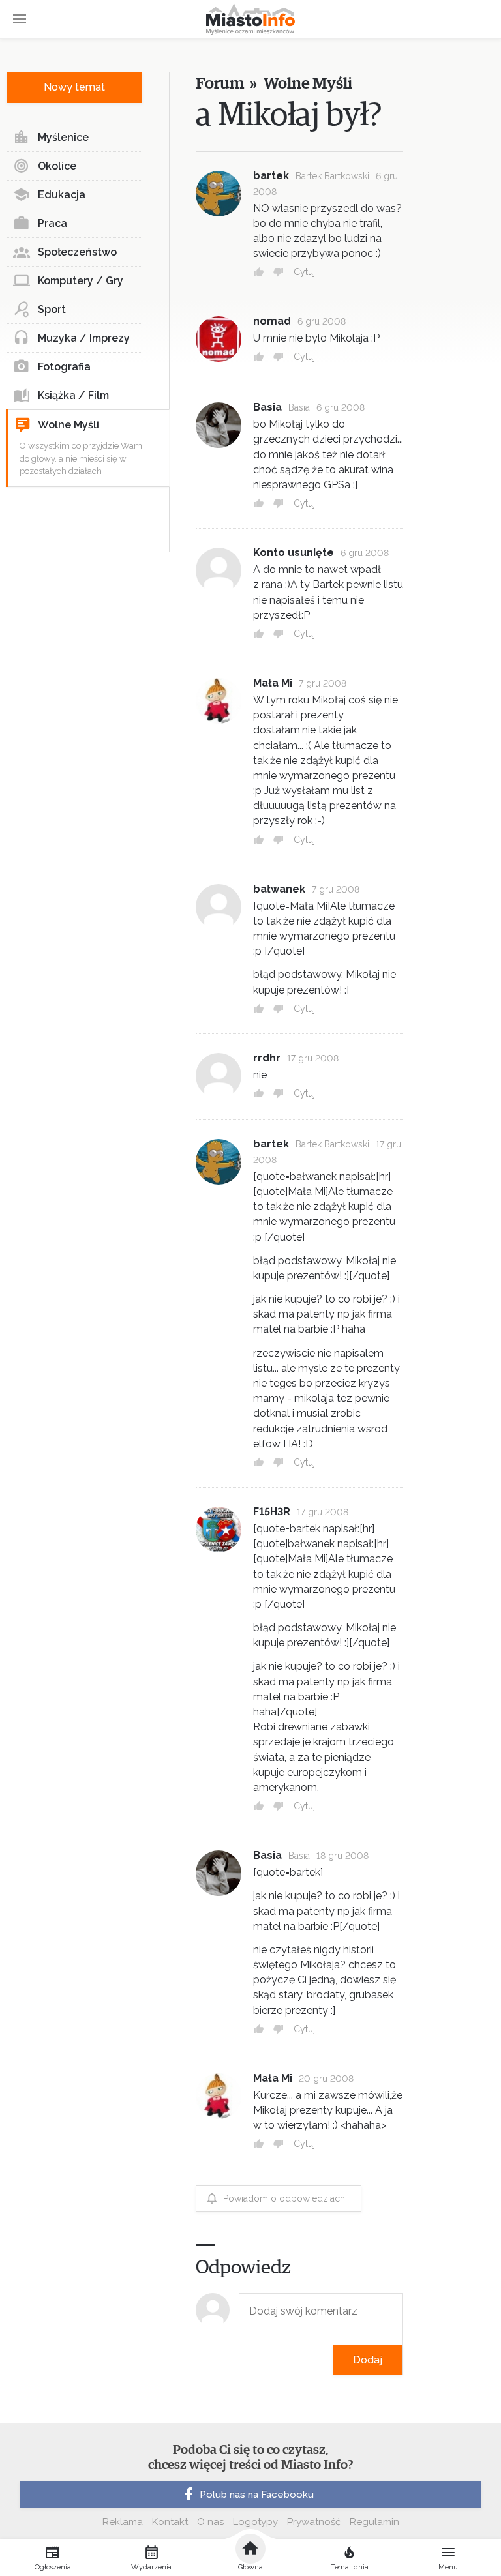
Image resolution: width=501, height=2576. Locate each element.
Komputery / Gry (81, 281)
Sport (52, 309)
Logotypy (255, 2522)
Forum (220, 84)
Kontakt (170, 2522)
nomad (272, 321)
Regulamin (374, 2522)
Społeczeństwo (77, 252)
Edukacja (62, 195)
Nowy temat (74, 87)
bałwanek (279, 889)
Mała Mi (273, 683)
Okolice (57, 166)
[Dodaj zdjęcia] (243, 2360)
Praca (53, 223)
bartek (271, 176)
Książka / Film (73, 395)
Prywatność (314, 2522)
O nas (210, 2522)
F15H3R (272, 1512)
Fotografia (64, 367)
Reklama (123, 2522)
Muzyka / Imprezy (84, 338)
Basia (267, 407)
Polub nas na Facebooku (257, 2495)
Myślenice (63, 137)
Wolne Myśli (68, 425)
